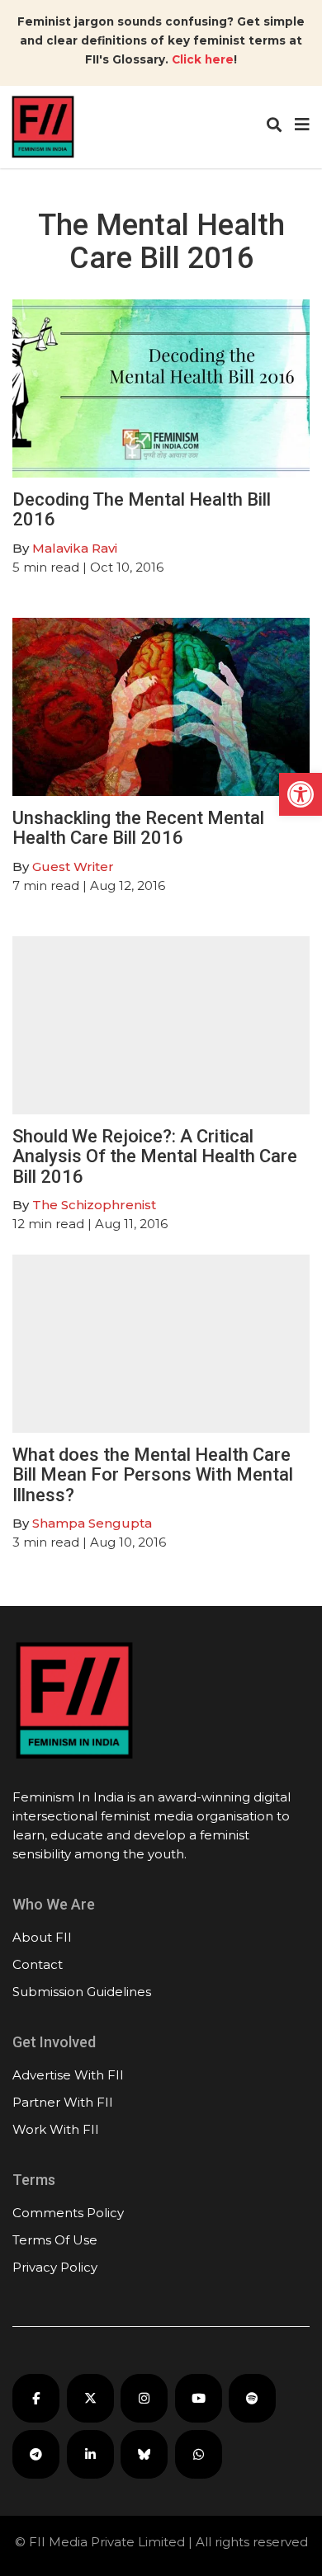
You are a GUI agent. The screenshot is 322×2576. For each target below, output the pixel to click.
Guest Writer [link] (73, 867)
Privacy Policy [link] (55, 2267)
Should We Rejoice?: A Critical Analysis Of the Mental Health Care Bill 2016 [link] (155, 1156)
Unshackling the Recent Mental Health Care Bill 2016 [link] (138, 828)
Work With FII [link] (56, 2129)
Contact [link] (38, 1964)
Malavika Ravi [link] (75, 548)
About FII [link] (42, 1937)
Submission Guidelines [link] (82, 1992)
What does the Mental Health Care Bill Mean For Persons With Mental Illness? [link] (153, 1474)
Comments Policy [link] (68, 2213)
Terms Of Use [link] (55, 2240)
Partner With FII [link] (63, 2102)
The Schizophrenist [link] (94, 1205)
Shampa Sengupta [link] (92, 1523)
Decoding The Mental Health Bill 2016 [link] (142, 509)
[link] (301, 794)
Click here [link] (203, 59)
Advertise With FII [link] (68, 2075)
